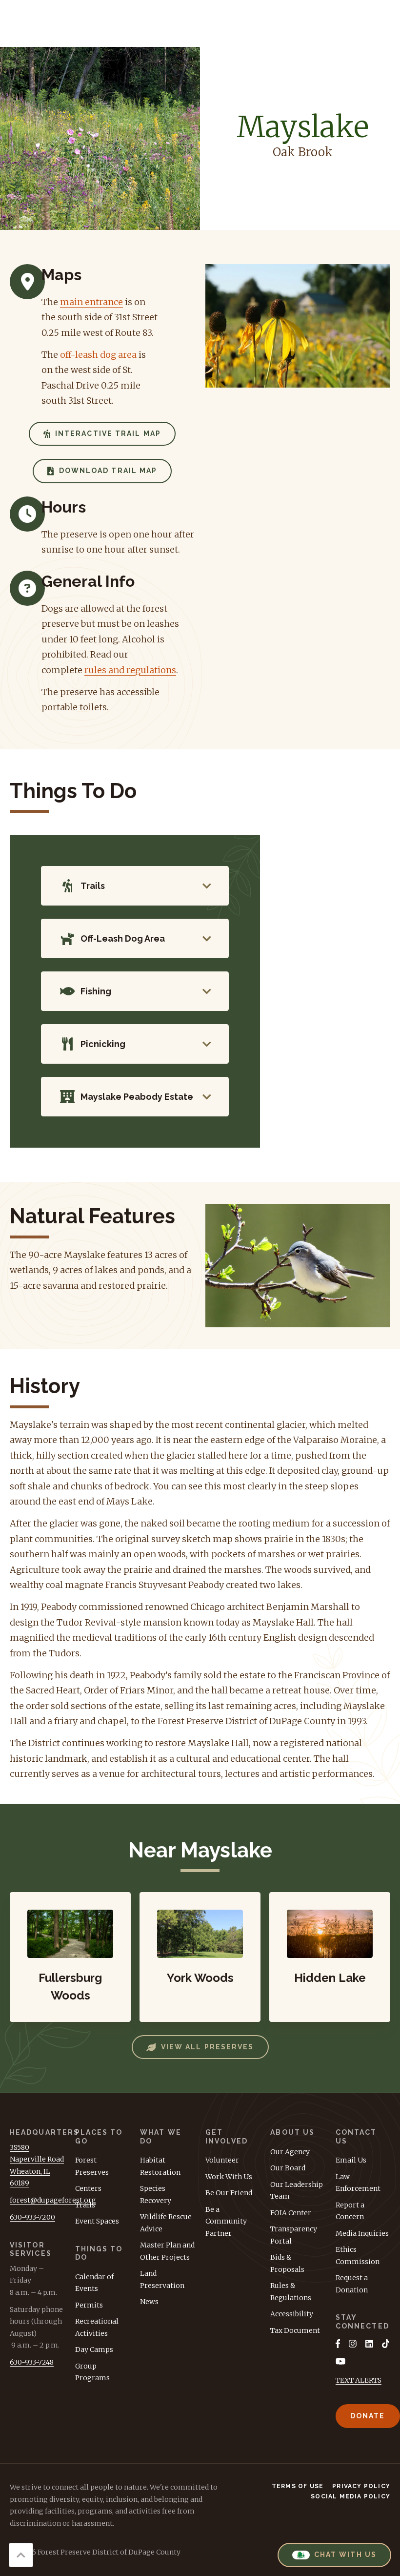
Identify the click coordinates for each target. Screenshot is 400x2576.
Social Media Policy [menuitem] (350, 2496)
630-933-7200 (32, 2217)
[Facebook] (338, 2344)
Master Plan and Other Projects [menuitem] (167, 2251)
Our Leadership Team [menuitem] (297, 2191)
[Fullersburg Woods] (70, 1957)
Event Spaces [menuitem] (97, 2221)
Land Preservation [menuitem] (162, 2279)
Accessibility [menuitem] (292, 2314)
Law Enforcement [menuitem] (358, 2183)
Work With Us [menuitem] (229, 2177)
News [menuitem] (149, 2302)
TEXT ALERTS (359, 2380)
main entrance (91, 302)
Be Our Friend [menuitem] (229, 2193)
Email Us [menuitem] (351, 2160)
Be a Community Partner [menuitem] (226, 2221)
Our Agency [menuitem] (290, 2152)
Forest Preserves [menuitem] (92, 2166)
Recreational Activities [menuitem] (97, 2327)
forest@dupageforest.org (53, 2200)
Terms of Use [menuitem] (298, 2486)
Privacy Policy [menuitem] (361, 2486)
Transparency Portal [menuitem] (294, 2235)
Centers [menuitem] (88, 2188)
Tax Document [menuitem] (295, 2330)
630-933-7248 (32, 2362)
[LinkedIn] (369, 2344)
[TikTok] (386, 2344)
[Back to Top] (21, 2555)
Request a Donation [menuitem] (352, 2284)
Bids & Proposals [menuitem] (287, 2263)
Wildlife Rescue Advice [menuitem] (166, 2223)
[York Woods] (200, 1957)
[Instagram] (353, 2344)
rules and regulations (130, 670)
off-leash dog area (98, 355)
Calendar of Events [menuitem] (94, 2283)
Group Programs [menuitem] (92, 2372)
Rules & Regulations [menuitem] (291, 2292)
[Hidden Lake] (330, 1957)
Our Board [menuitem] (288, 2168)
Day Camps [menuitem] (94, 2349)
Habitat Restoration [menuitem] (160, 2166)
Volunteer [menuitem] (222, 2160)
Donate (368, 2416)
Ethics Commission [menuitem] (358, 2256)
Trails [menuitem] (85, 2205)
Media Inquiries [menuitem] (362, 2233)
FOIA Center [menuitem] (291, 2213)
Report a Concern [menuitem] (350, 2211)
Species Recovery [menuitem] (156, 2195)
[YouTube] (340, 2361)
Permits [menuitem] (89, 2305)
